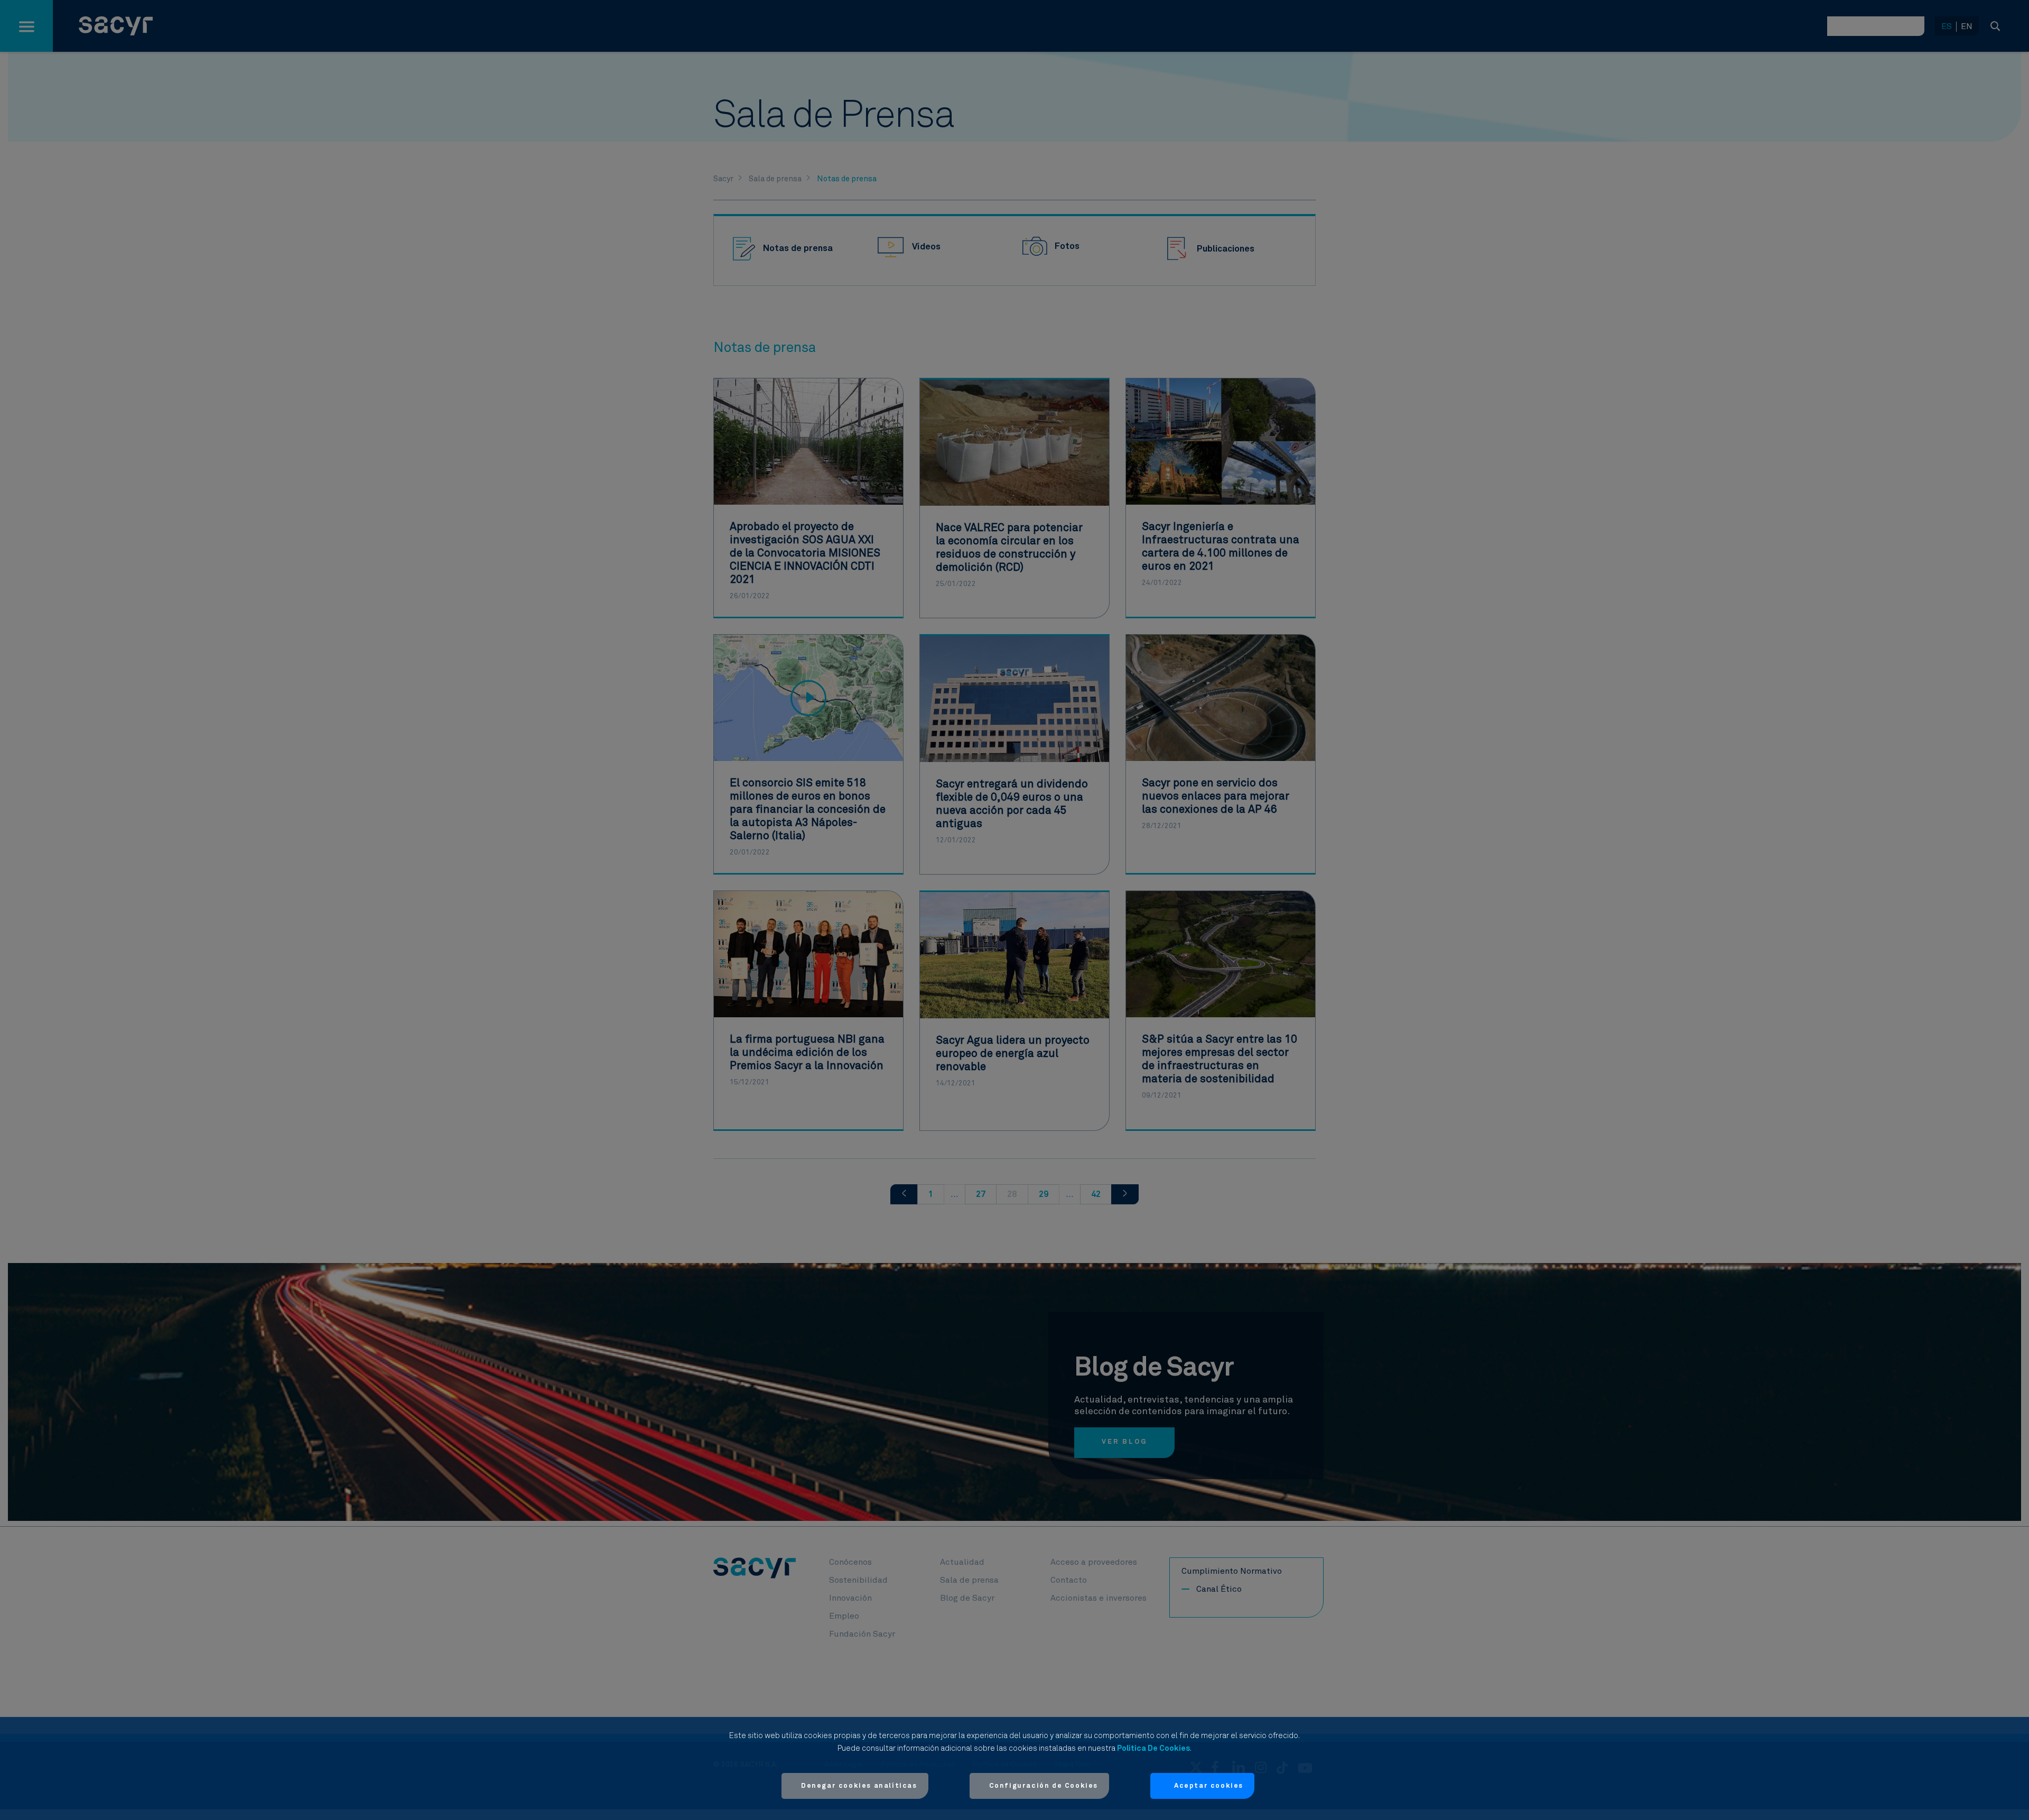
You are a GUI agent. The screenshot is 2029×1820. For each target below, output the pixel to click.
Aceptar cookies (1209, 1786)
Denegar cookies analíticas (859, 1786)
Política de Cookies (1153, 1748)
